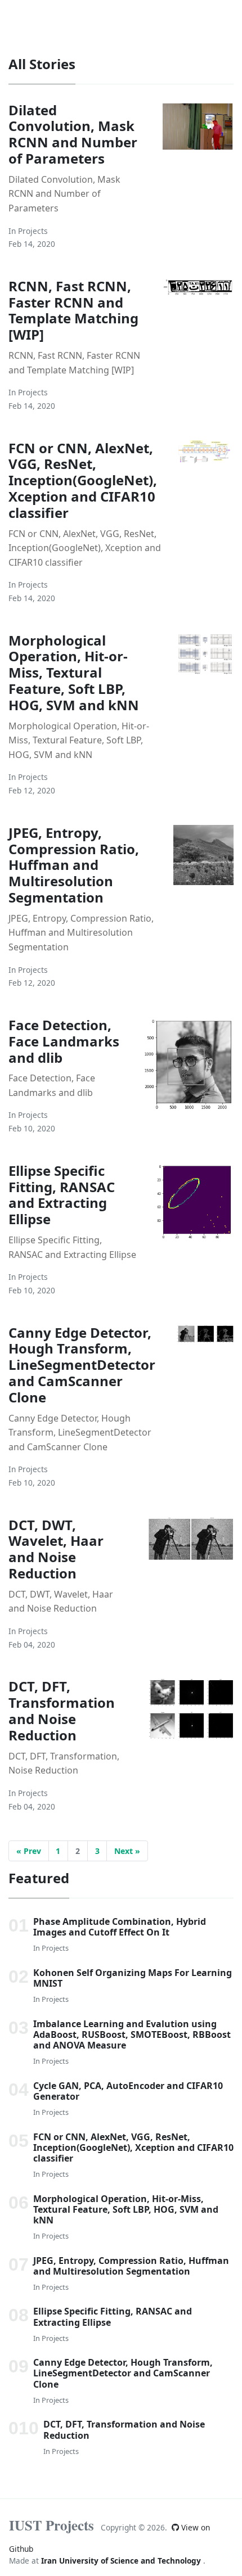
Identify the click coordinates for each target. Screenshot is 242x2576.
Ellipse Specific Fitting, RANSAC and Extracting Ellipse (62, 1195)
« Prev (29, 1851)
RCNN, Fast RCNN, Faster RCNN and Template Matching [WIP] (73, 310)
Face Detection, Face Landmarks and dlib (64, 1041)
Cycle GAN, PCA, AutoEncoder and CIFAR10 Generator (128, 2091)
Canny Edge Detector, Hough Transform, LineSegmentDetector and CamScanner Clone (82, 1365)
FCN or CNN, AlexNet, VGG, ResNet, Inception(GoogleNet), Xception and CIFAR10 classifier (83, 480)
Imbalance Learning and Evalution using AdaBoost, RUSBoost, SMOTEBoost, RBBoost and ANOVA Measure (132, 2034)
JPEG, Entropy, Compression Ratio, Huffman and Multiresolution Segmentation (74, 865)
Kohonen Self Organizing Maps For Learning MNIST (133, 1978)
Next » (127, 1851)
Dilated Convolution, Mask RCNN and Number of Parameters (73, 134)
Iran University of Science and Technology (122, 2561)
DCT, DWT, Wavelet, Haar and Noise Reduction (56, 1549)
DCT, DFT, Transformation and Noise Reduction (62, 1710)
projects (33, 231)
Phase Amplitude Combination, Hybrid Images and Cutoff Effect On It (120, 1927)
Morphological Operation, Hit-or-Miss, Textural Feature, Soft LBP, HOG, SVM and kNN (74, 673)
